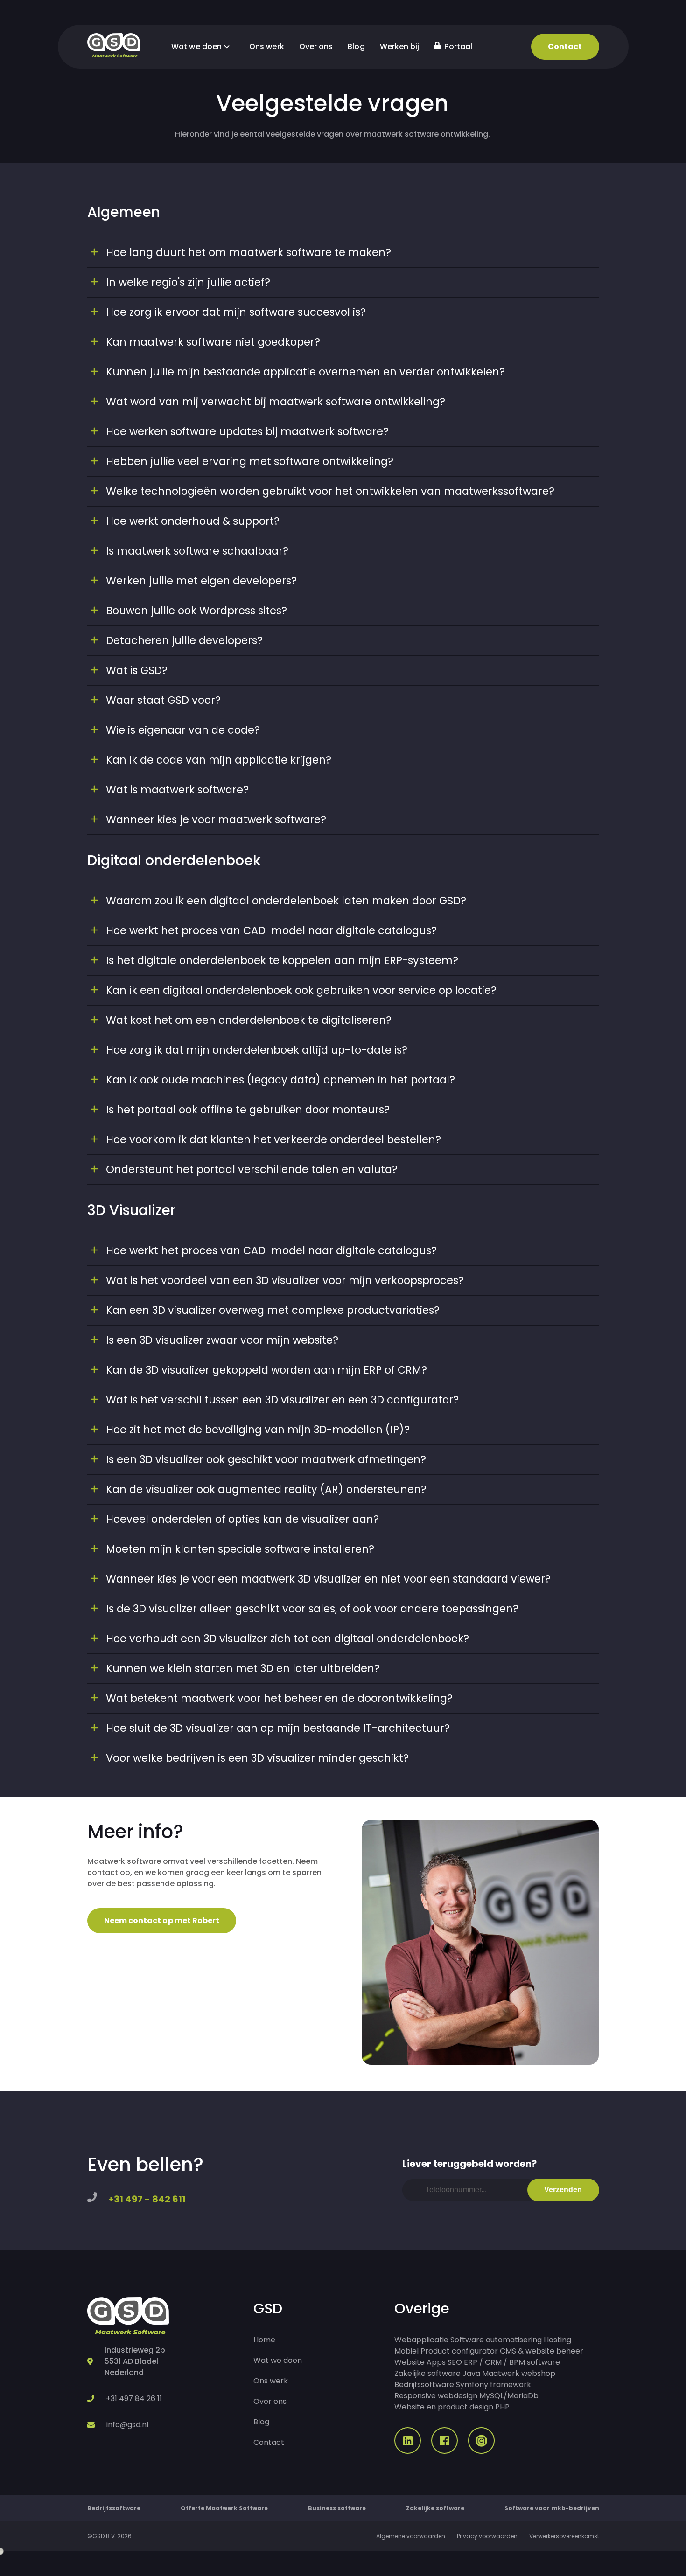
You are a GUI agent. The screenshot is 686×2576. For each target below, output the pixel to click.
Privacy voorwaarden (487, 2536)
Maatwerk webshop (519, 2373)
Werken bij (400, 46)
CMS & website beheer (542, 2351)
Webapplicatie (421, 2340)
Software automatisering (496, 2340)
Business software (337, 2508)
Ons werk (267, 46)
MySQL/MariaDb (509, 2396)
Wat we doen (197, 46)
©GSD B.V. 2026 (109, 2536)
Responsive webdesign (436, 2396)
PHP (502, 2407)
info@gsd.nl (127, 2425)
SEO (455, 2362)
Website (409, 2362)
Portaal (457, 46)
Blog (356, 46)
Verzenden (563, 2190)
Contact (565, 46)
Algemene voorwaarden (411, 2536)
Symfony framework (493, 2385)
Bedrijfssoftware (424, 2385)
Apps (436, 2362)
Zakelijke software (427, 2373)
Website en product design (444, 2407)
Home (264, 2340)
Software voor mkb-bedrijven (552, 2508)
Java (471, 2373)
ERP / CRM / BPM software (512, 2362)
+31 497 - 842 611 (147, 2199)
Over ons (316, 46)
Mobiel (406, 2351)
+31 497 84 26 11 (134, 2399)
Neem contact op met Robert (162, 1920)
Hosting (557, 2340)
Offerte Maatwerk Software (224, 2508)
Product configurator (459, 2351)
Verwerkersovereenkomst (564, 2536)
